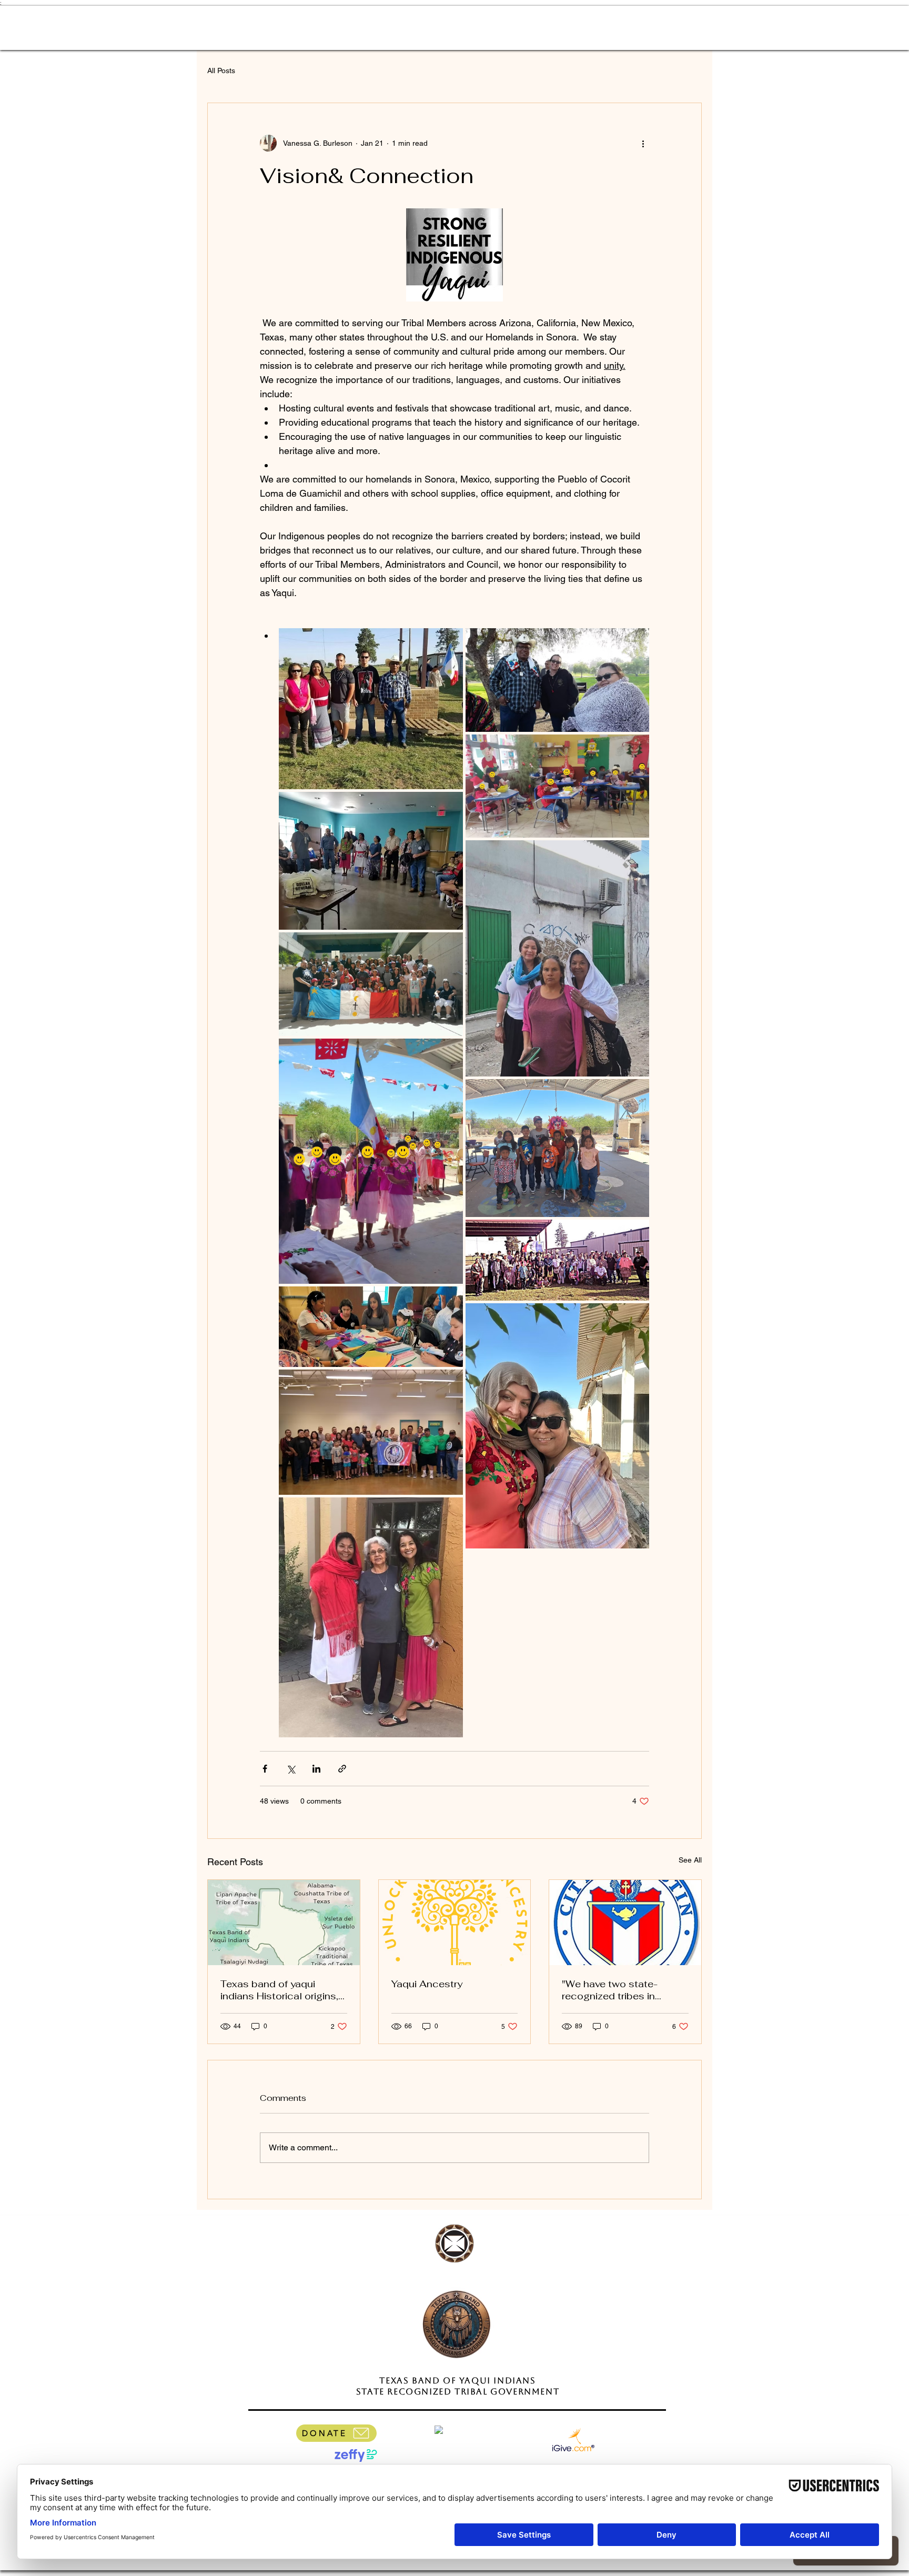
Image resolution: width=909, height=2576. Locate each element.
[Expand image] (371, 709)
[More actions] (643, 143)
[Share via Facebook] (265, 1769)
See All (690, 1860)
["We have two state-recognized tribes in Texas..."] (625, 1923)
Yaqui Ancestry (427, 1984)
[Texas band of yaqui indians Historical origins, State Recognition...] (284, 1923)
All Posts (221, 71)
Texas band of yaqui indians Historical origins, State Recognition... (279, 1990)
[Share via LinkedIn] (316, 1769)
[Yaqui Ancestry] (455, 1923)
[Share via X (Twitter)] (291, 1769)
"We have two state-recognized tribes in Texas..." (610, 1990)
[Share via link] (342, 1769)
